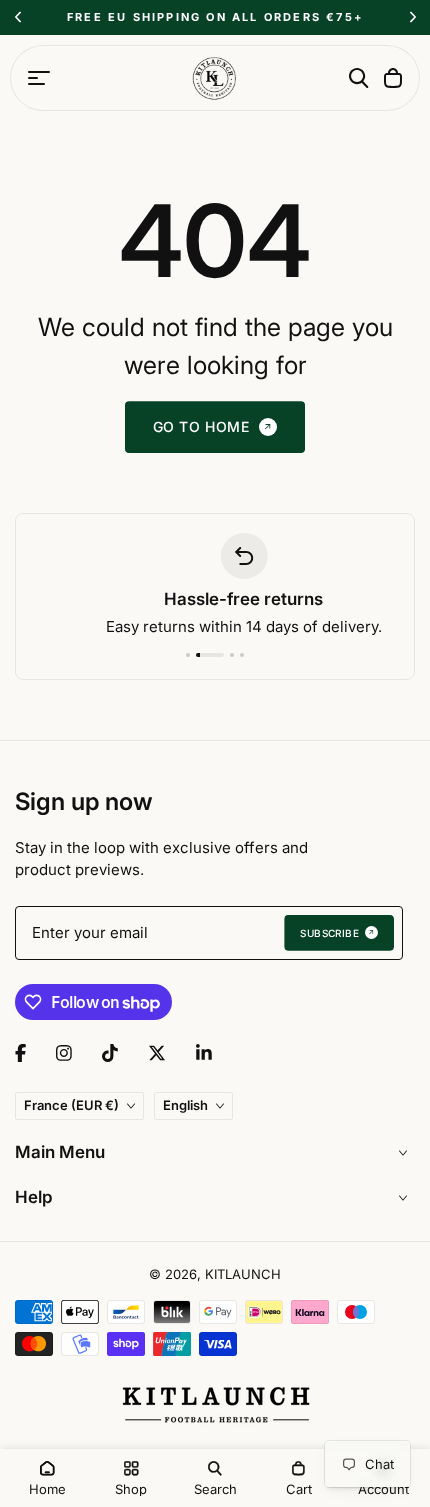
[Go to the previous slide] (17, 17)
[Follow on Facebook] (20, 1053)
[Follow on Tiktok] (110, 1053)
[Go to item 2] (210, 655)
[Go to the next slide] (412, 17)
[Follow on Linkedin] (204, 1053)
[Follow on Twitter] (157, 1053)
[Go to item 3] (232, 655)
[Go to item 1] (188, 655)
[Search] (359, 78)
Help (34, 1197)
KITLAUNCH (243, 1274)
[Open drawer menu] (39, 78)
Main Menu (60, 1152)
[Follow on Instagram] (64, 1053)
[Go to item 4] (242, 655)
